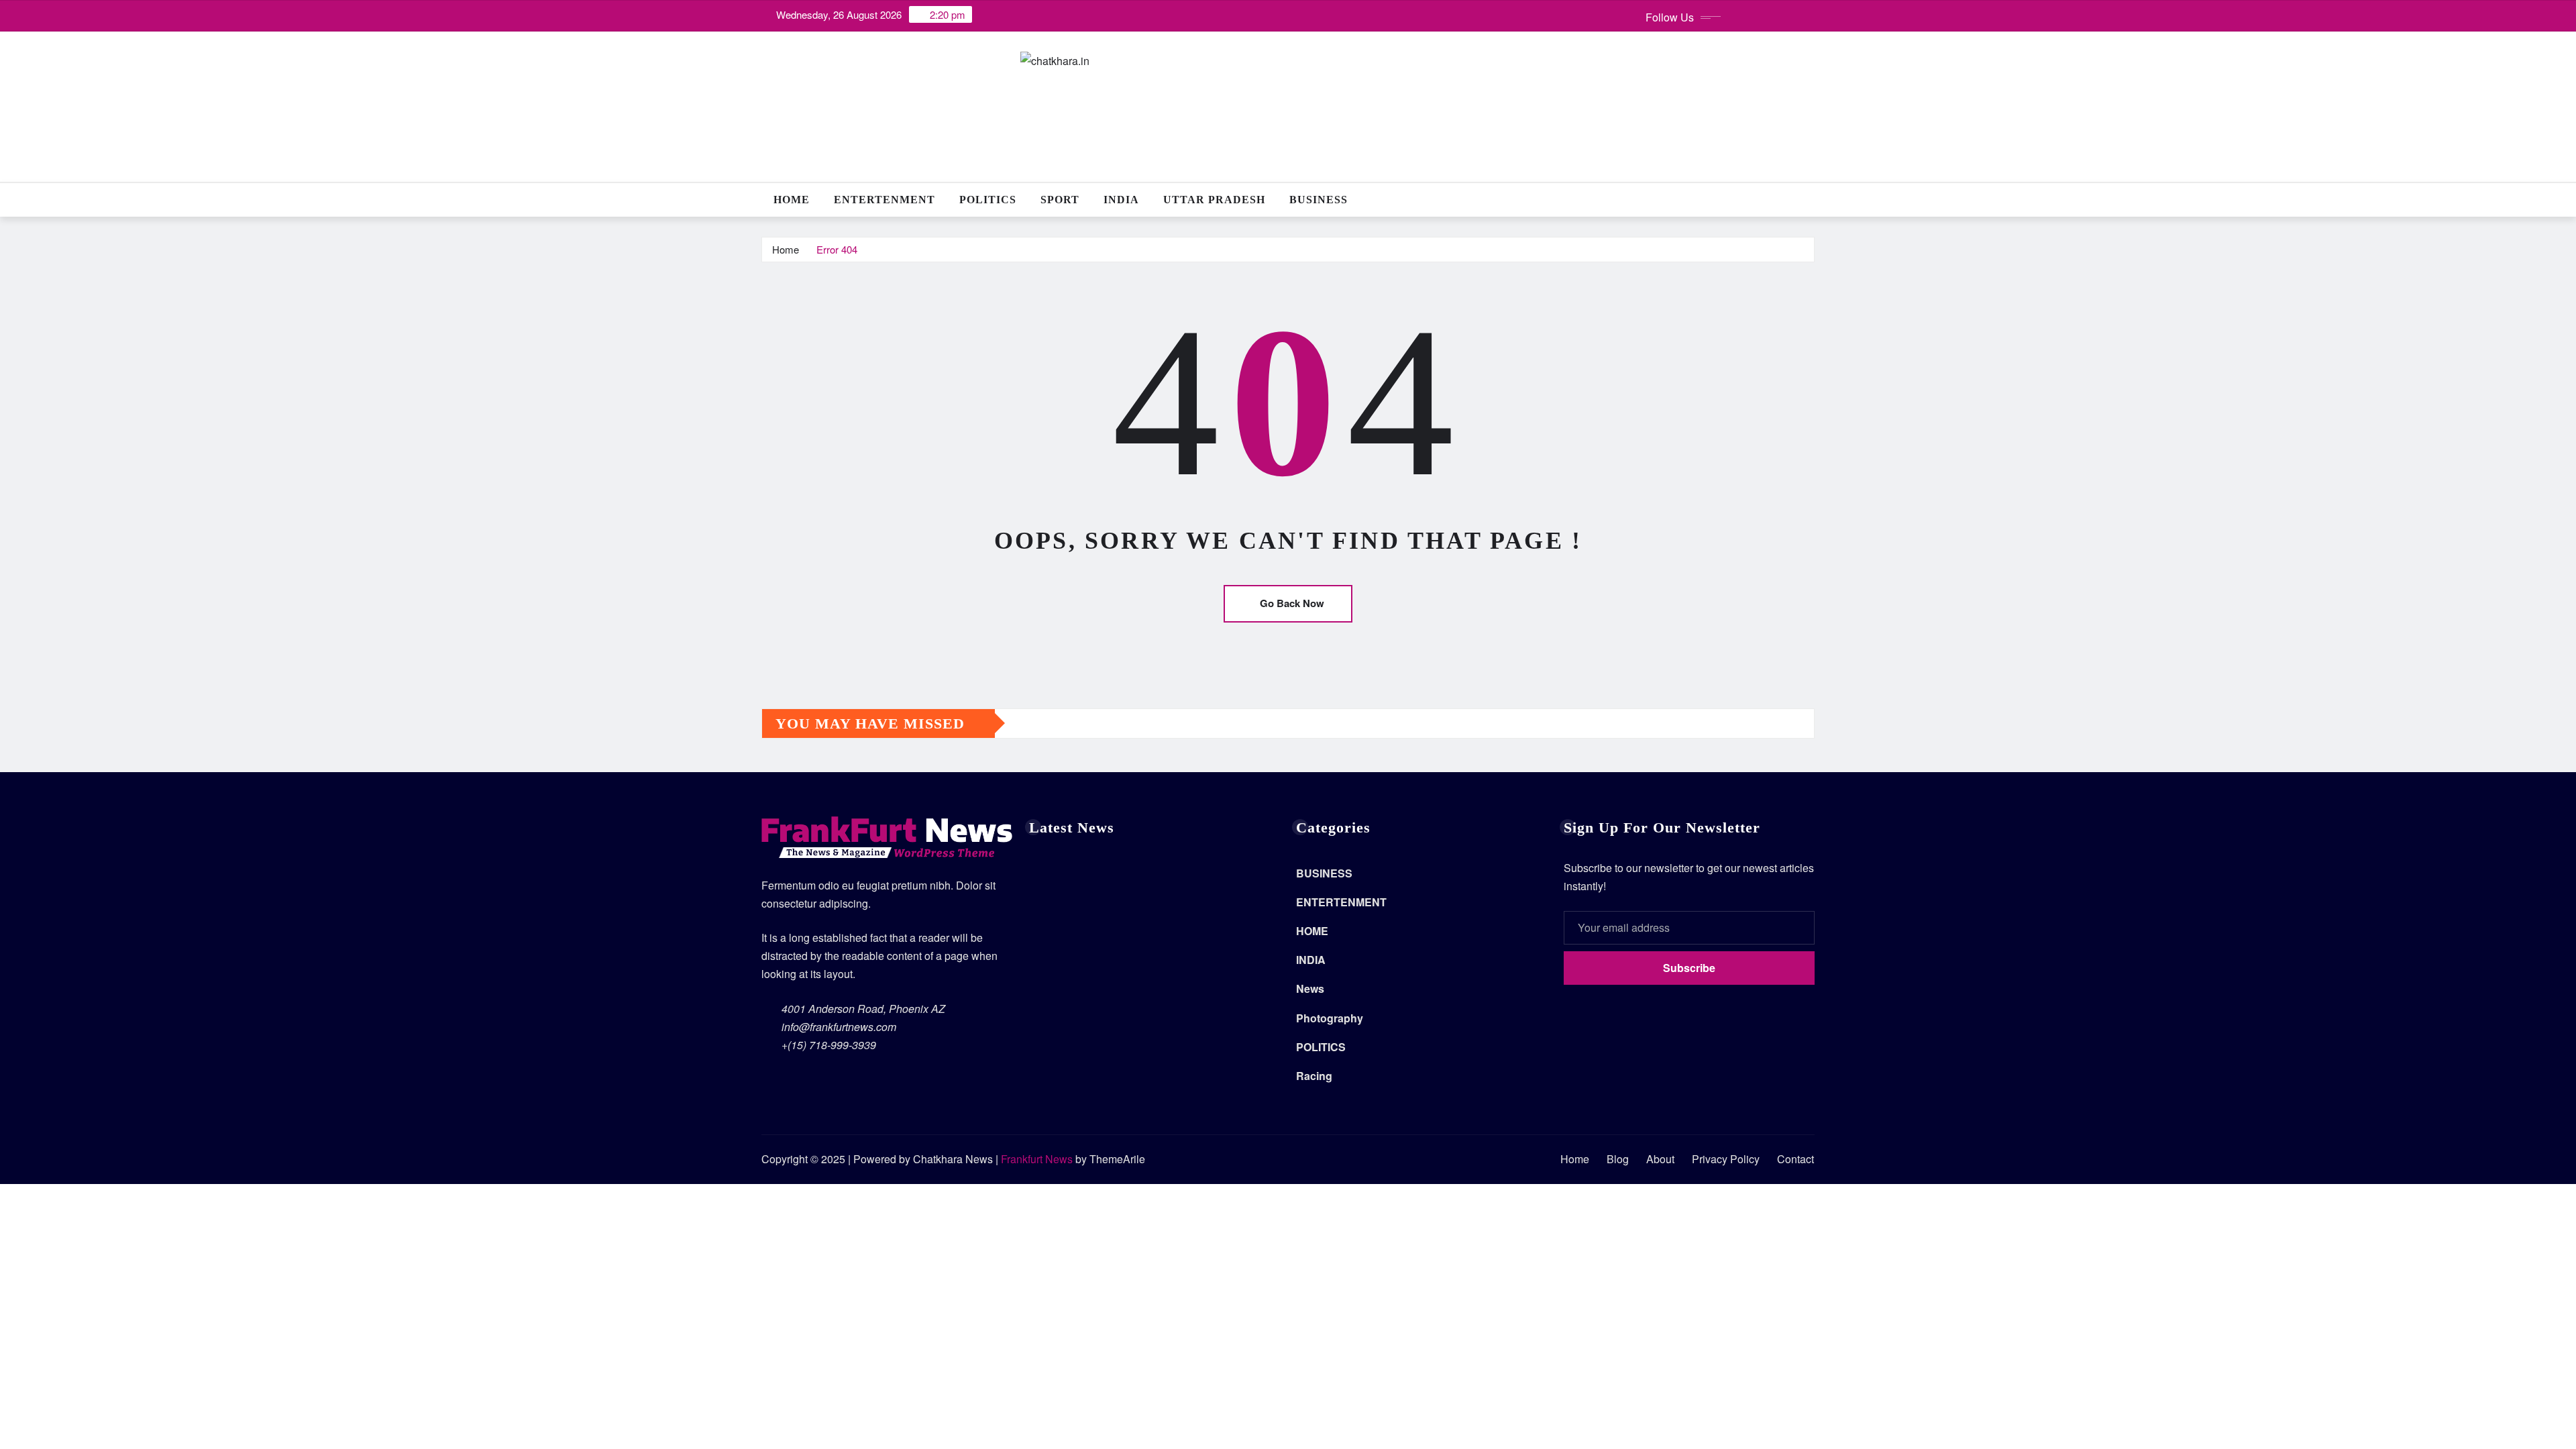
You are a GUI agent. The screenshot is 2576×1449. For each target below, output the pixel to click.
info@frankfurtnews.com (839, 1027)
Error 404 (837, 249)
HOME (1312, 931)
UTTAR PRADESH (1214, 200)
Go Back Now (1292, 603)
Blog (1618, 1159)
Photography (1330, 1018)
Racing (1314, 1076)
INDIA (1121, 200)
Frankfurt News (1037, 1159)
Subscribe (1689, 968)
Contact (1795, 1159)
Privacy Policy (1726, 1159)
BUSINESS (1319, 200)
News (1310, 988)
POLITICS (988, 200)
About (1660, 1159)
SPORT (1060, 200)
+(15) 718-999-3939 (829, 1045)
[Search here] (1811, 200)
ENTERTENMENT (884, 200)
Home (792, 200)
